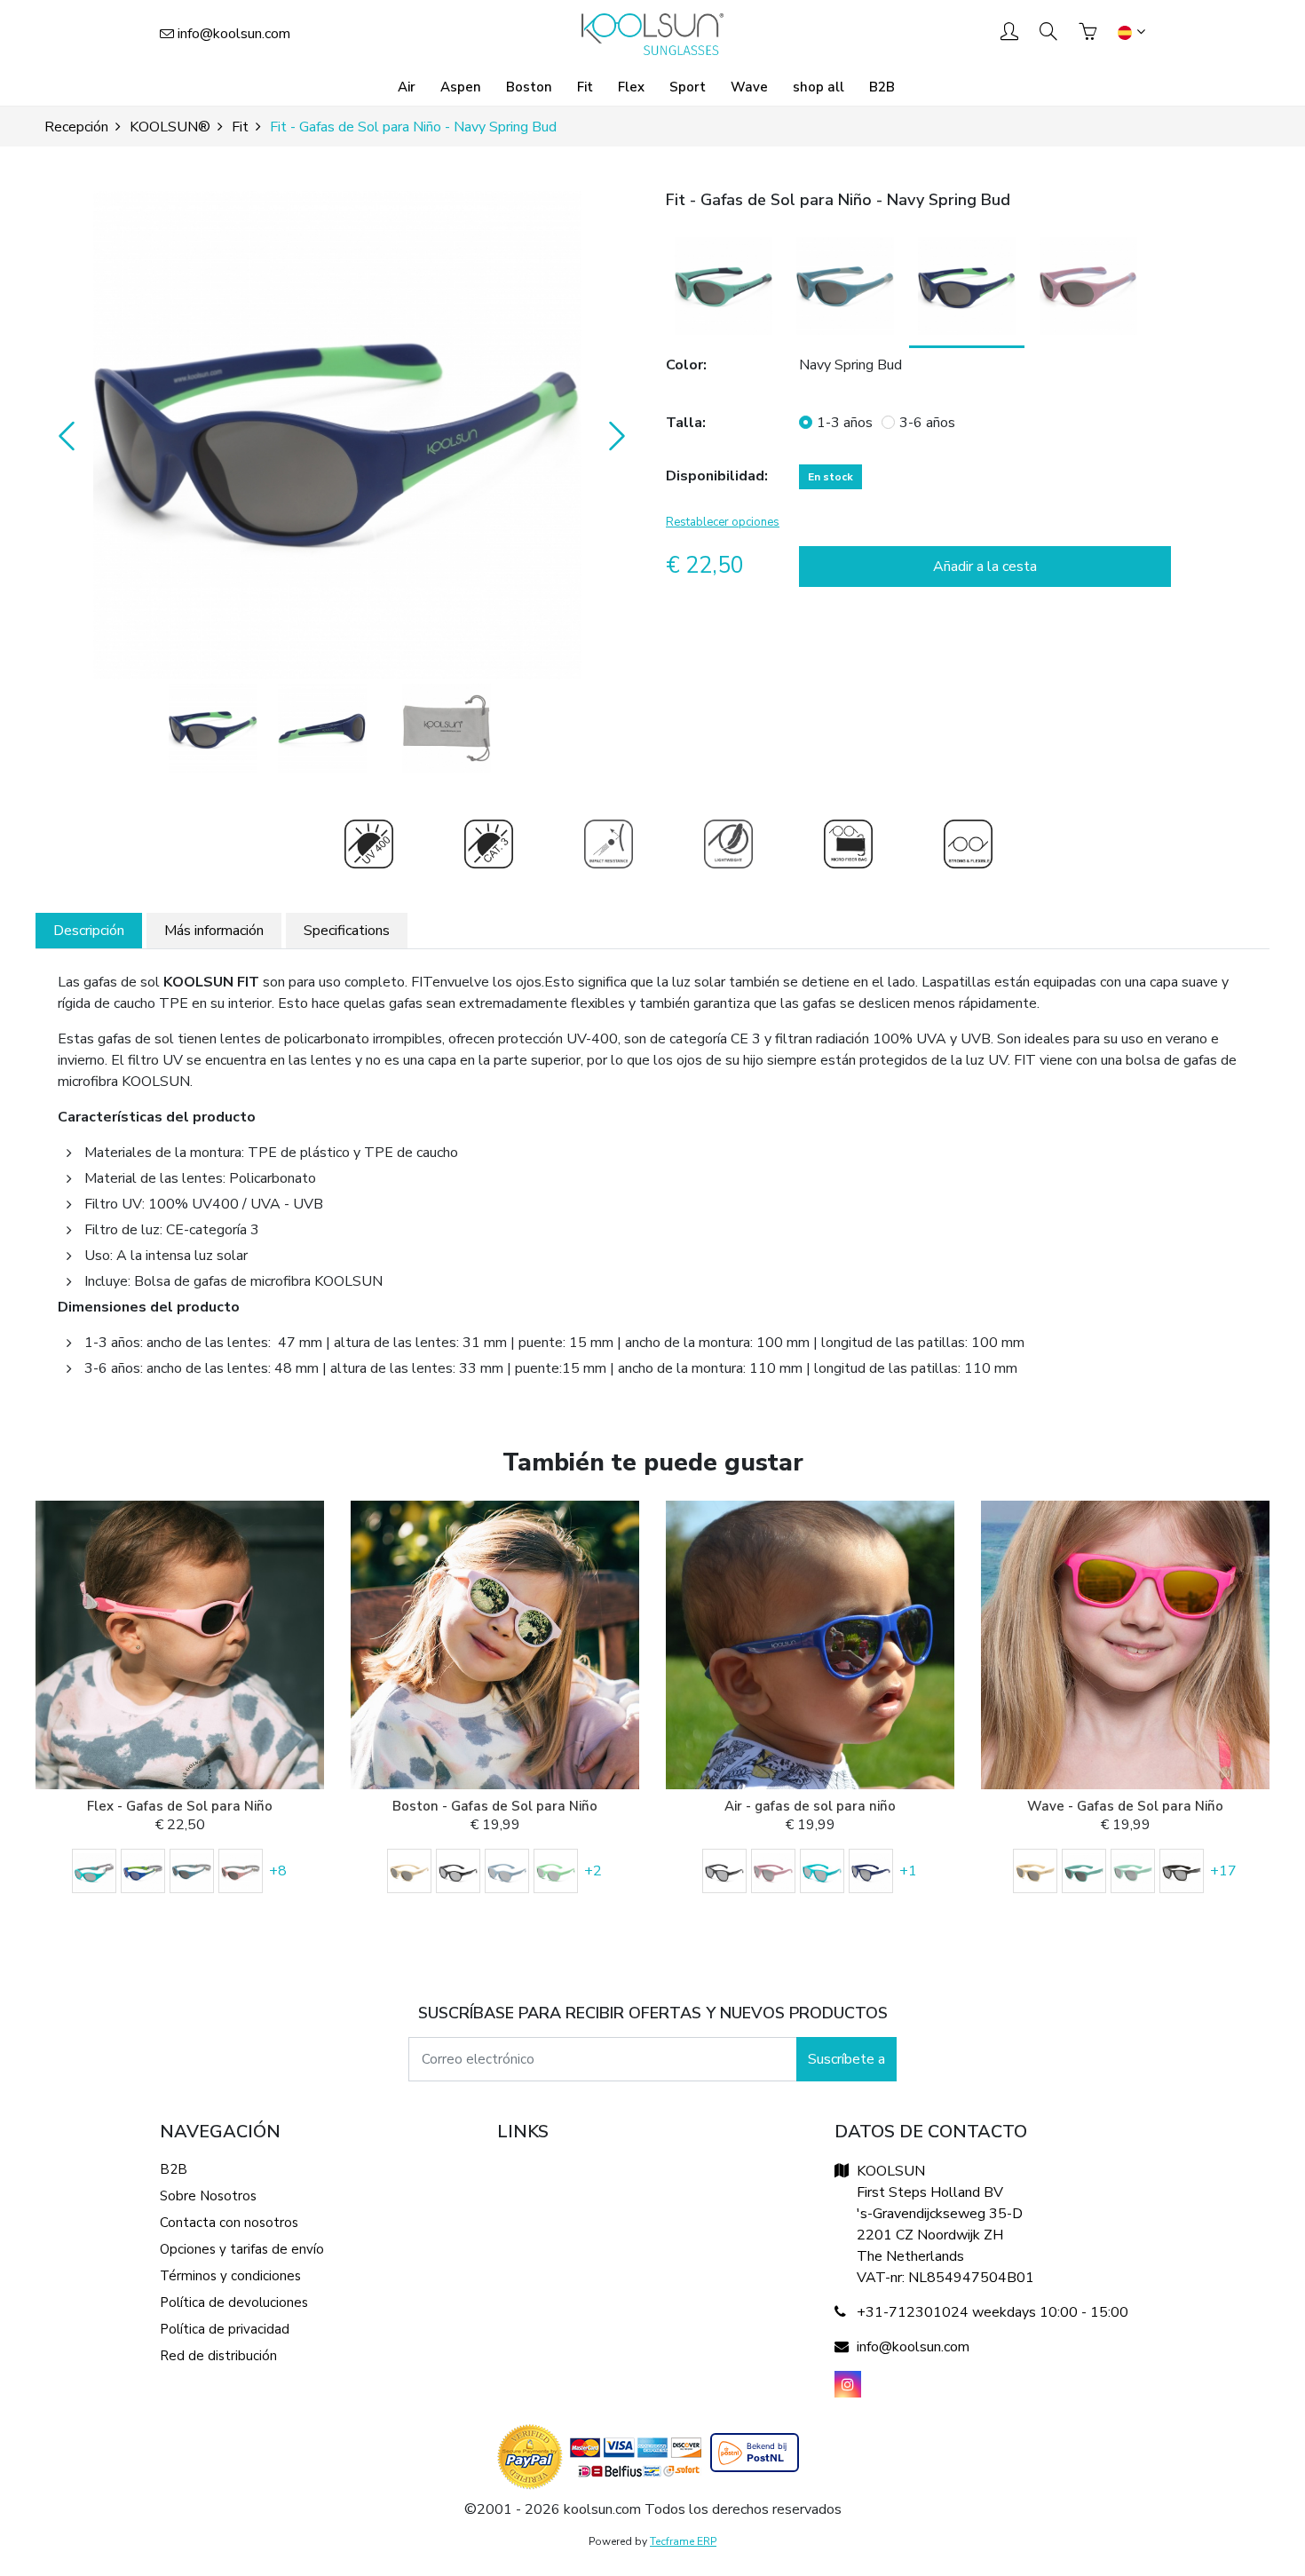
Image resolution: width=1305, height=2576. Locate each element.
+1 (908, 1871)
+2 (593, 1871)
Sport (688, 87)
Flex (631, 87)
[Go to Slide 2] (322, 728)
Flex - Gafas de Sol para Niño (180, 1806)
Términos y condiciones (230, 2276)
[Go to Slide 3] (447, 728)
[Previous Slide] (62, 435)
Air (407, 87)
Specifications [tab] (347, 931)
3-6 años (927, 423)
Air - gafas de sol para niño (810, 1806)
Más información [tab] (214, 931)
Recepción (76, 127)
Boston (529, 87)
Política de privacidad (225, 2329)
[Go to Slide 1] (213, 728)
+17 (1223, 1871)
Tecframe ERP (683, 2541)
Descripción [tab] (89, 931)
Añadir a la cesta (985, 567)
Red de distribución (218, 2356)
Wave (749, 87)
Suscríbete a (846, 2059)
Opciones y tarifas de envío (242, 2249)
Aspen (461, 87)
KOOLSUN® (170, 127)
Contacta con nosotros (229, 2223)
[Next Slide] (613, 435)
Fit (585, 87)
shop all (819, 87)
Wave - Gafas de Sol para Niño (1125, 1806)
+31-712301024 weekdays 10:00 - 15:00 (993, 2312)
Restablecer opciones (723, 522)
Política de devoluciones (234, 2303)
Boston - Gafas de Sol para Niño (495, 1806)
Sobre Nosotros (208, 2196)
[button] (337, 435)
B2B (882, 87)
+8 (278, 1871)
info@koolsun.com (234, 34)
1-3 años (845, 423)
